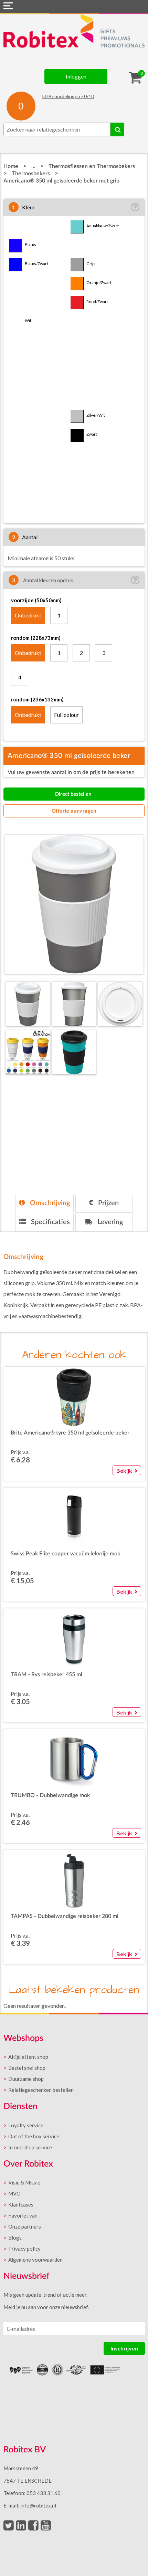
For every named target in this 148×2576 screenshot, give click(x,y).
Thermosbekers (31, 174)
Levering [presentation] (109, 1222)
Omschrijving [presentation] (49, 1203)
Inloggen (76, 76)
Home (11, 166)
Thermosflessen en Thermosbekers (92, 166)
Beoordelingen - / (68, 96)
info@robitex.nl (38, 2505)
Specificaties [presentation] (50, 1222)
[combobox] (57, 129)
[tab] (44, 1203)
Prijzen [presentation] (108, 1203)
